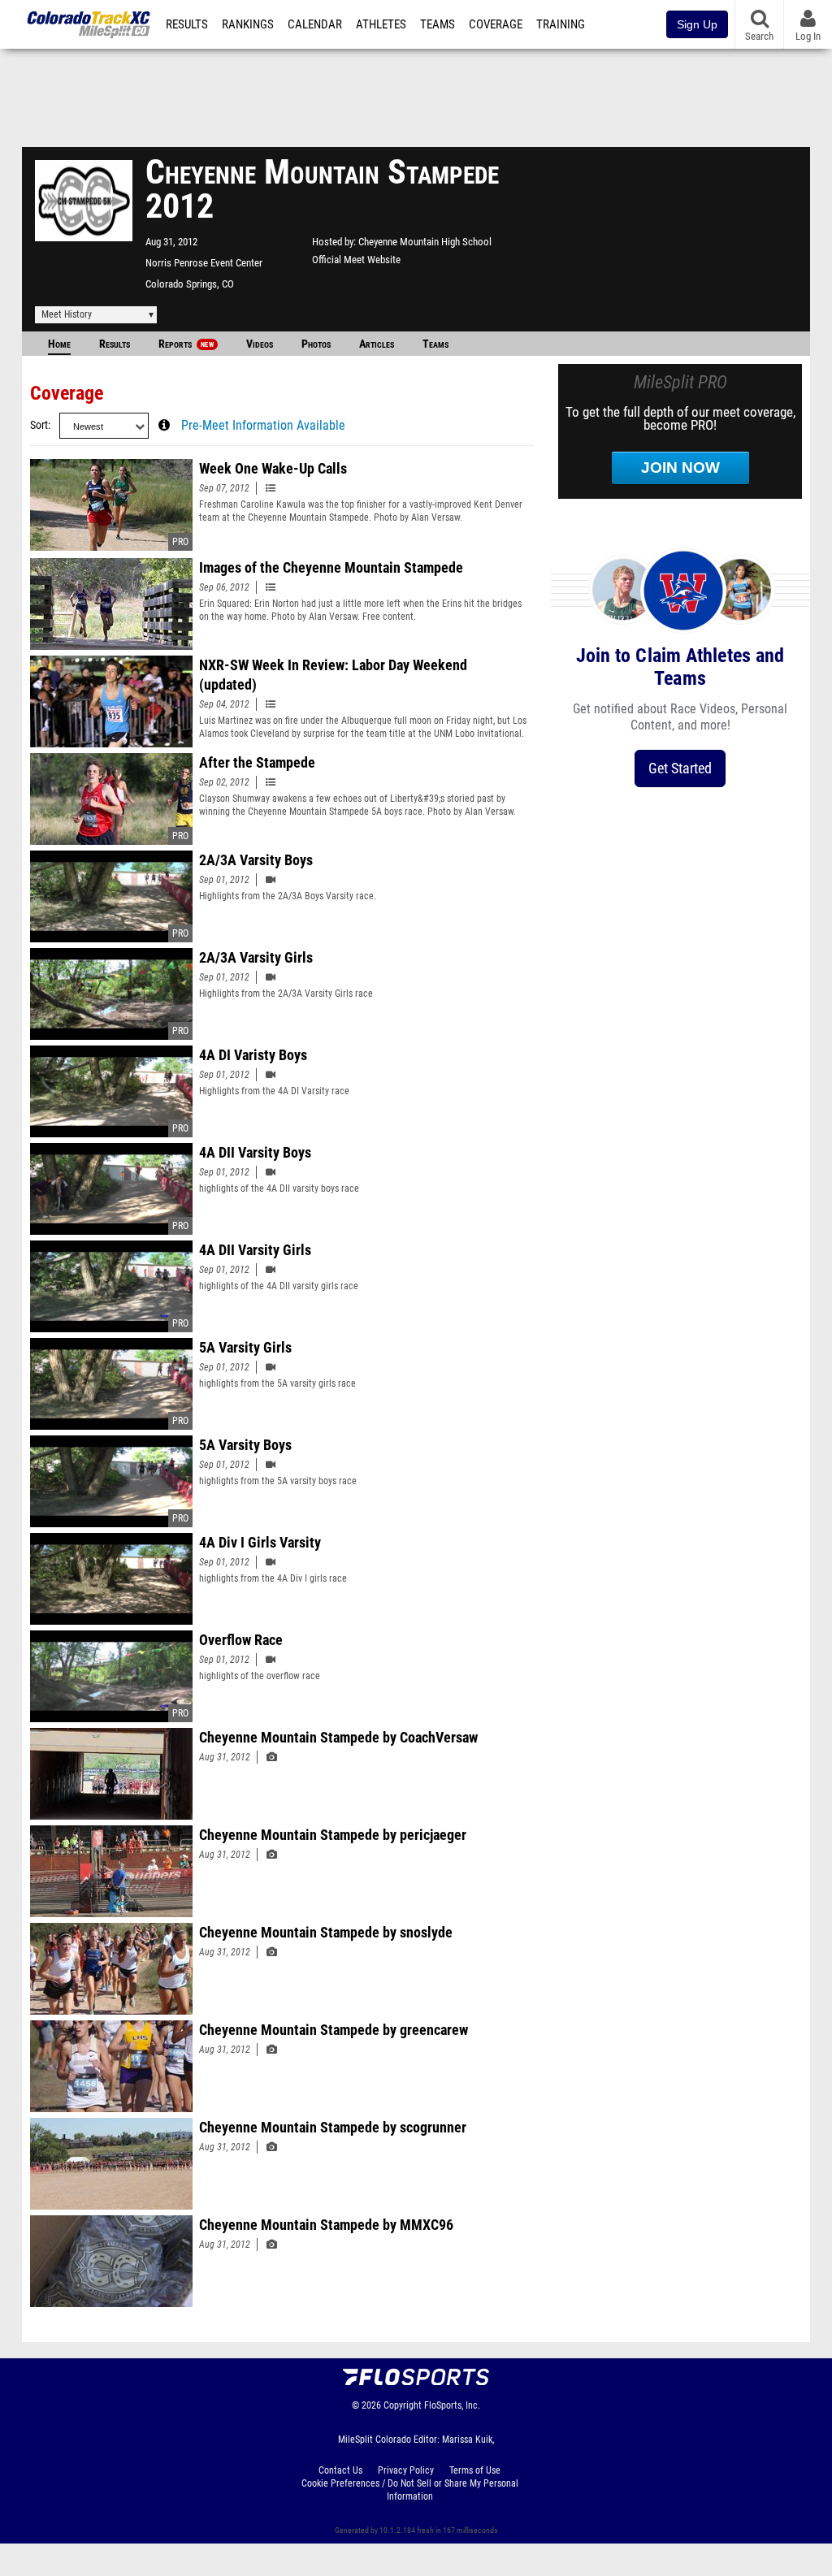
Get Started (680, 768)
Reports (186, 344)
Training (561, 24)
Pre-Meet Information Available (263, 426)
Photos (316, 344)
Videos (260, 344)
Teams (438, 24)
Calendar (315, 24)
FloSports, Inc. (452, 2405)
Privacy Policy (406, 2470)
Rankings (248, 24)
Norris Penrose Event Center (204, 263)
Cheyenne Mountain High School (425, 242)
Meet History (67, 314)
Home (59, 344)
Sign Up (697, 24)
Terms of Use (475, 2470)
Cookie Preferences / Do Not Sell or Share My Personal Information (410, 2490)
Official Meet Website (356, 260)
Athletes (381, 24)
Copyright (403, 2405)
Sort (39, 425)
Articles (377, 344)
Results (187, 24)
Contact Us (340, 2470)
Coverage (496, 24)
